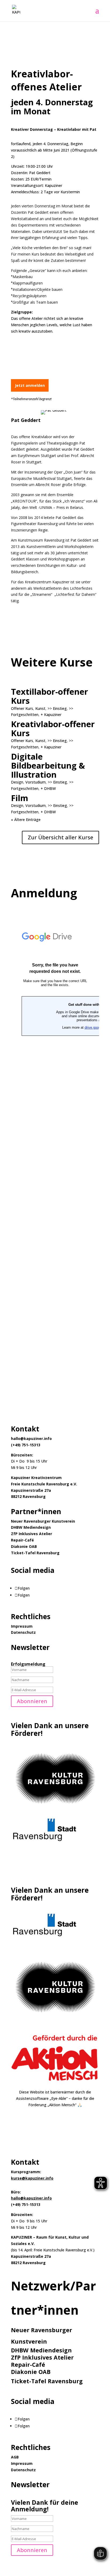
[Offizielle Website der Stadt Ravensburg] (45, 1844)
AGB (15, 2457)
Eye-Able (59, 2098)
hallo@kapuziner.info (31, 2198)
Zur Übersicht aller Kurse (60, 837)
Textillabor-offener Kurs (50, 696)
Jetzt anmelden (30, 385)
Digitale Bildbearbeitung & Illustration (48, 765)
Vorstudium (36, 782)
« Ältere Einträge (26, 820)
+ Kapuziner (51, 715)
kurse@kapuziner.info (32, 2178)
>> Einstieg (57, 708)
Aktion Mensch (62, 2105)
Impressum (22, 1626)
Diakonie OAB (24, 1546)
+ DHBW (48, 788)
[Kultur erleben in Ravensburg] (55, 1809)
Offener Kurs (22, 708)
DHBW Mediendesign (31, 1527)
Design (17, 782)
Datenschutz (23, 1632)
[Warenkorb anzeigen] (92, 11)
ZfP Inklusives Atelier (32, 1534)
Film (20, 798)
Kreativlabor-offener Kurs (53, 728)
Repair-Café (22, 1540)
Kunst (40, 708)
